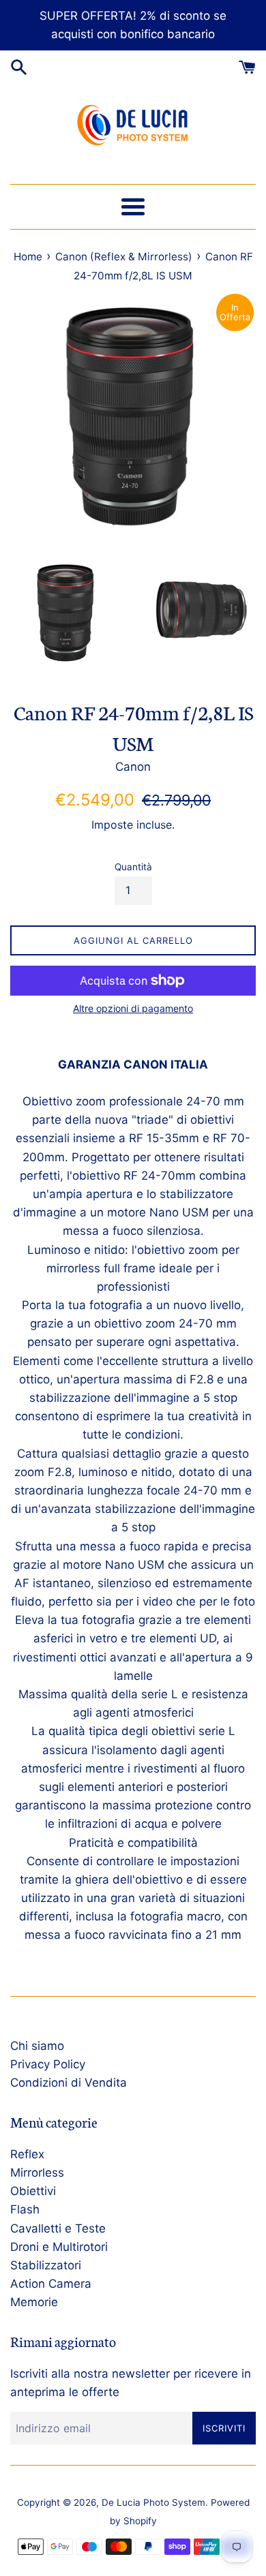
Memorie (34, 2302)
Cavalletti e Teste (58, 2228)
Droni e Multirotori (59, 2247)
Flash (25, 2209)
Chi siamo (37, 2046)
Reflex (27, 2154)
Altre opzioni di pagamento (133, 1008)
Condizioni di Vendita (69, 2083)
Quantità (133, 867)
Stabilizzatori (46, 2265)
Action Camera (51, 2284)
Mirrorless (37, 2173)
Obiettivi (33, 2191)
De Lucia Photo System (153, 2502)
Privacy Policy (48, 2064)
